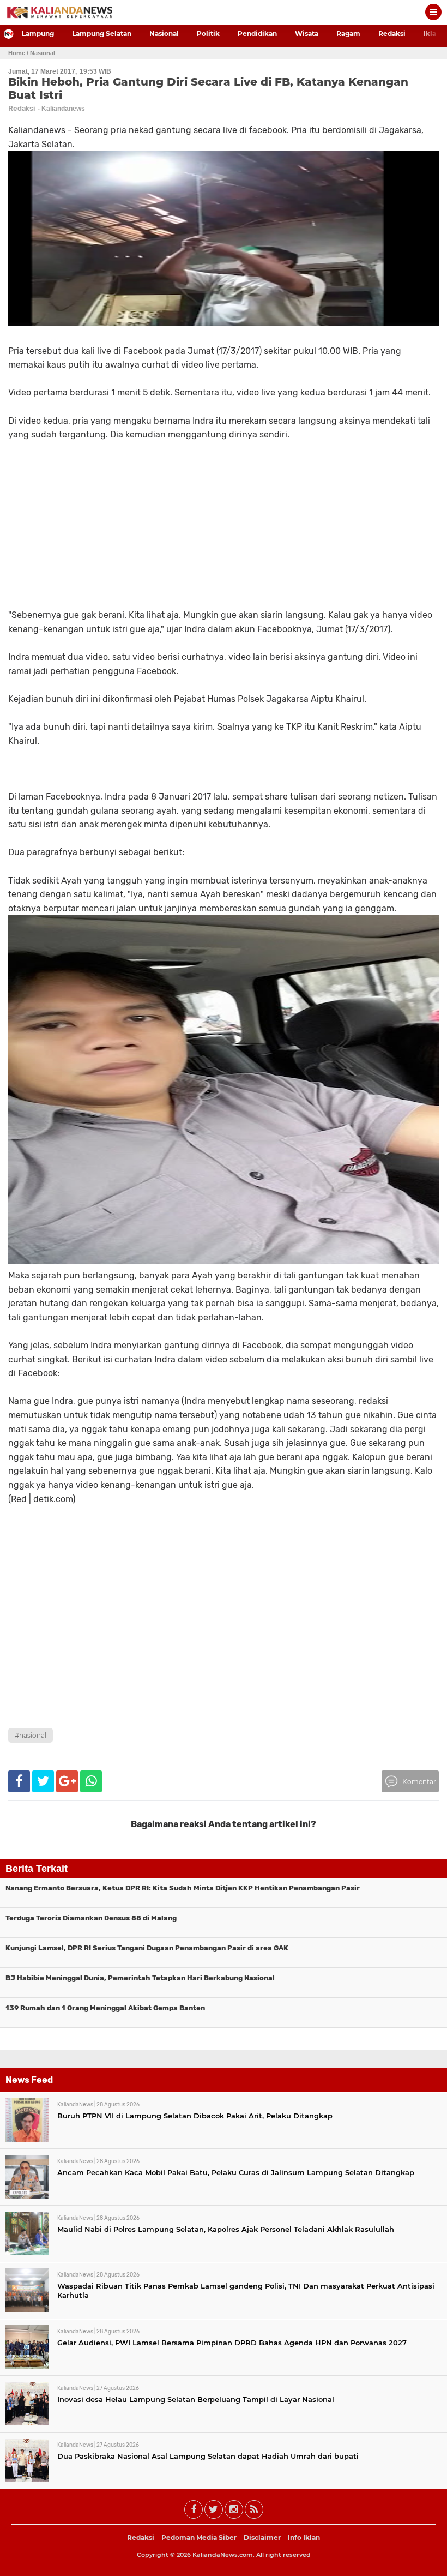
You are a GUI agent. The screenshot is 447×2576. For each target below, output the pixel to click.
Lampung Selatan (102, 34)
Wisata (307, 34)
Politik (208, 34)
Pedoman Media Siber (199, 2538)
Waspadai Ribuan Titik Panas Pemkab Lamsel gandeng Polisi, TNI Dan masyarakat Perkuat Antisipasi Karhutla (246, 2290)
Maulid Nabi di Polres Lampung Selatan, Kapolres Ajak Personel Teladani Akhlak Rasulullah (226, 2229)
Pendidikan (257, 34)
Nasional (164, 34)
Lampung (38, 34)
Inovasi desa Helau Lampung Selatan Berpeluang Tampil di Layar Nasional (196, 2399)
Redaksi (392, 34)
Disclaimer (262, 2538)
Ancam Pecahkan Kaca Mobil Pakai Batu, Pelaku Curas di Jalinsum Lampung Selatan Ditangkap (236, 2172)
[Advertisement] (224, 1641)
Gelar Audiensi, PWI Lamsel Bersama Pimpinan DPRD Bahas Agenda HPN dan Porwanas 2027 (232, 2343)
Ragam (348, 34)
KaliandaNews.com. (224, 2555)
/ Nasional (41, 53)
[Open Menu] (433, 12)
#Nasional (31, 1735)
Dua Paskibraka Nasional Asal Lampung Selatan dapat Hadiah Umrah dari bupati (208, 2456)
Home (17, 53)
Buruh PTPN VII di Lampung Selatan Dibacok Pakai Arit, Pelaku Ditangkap (195, 2116)
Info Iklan (304, 2538)
